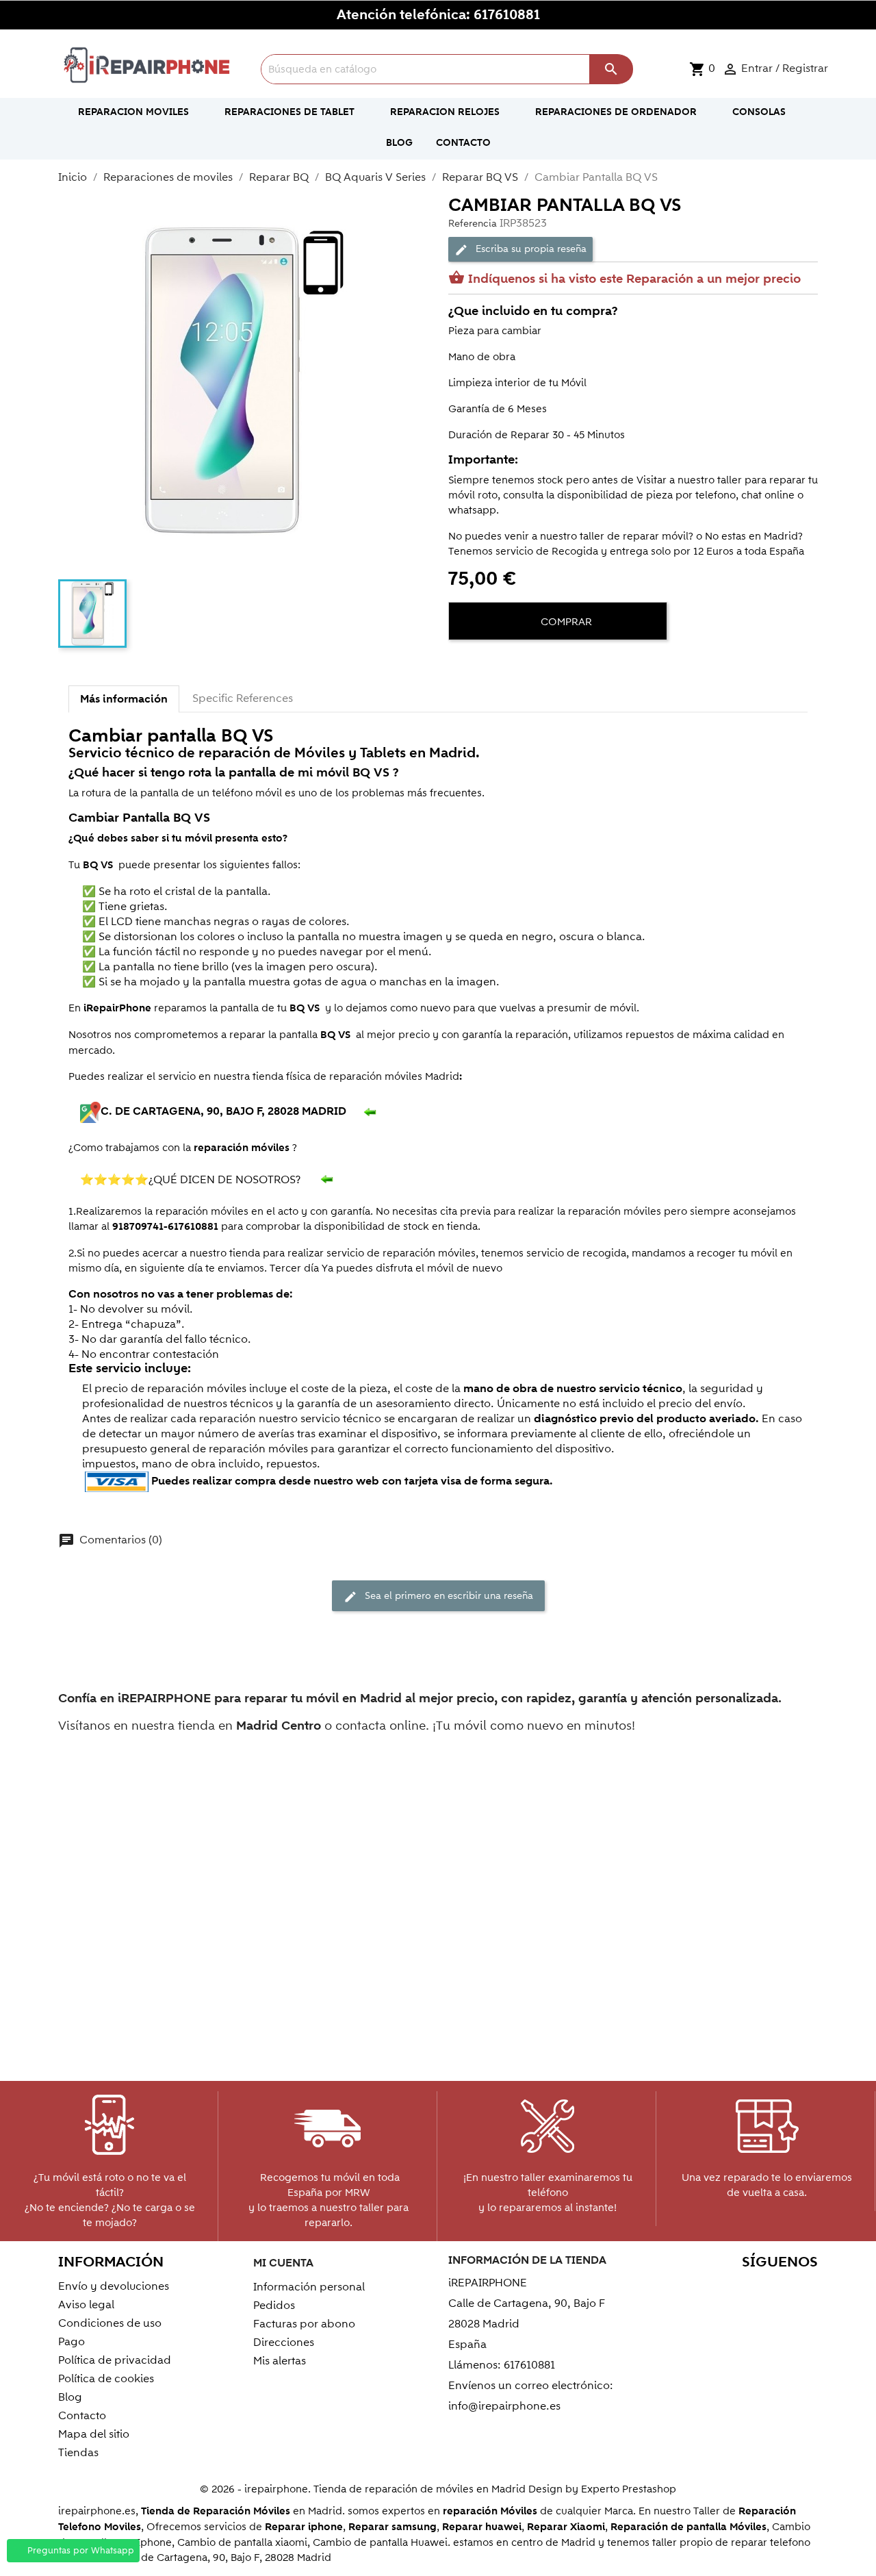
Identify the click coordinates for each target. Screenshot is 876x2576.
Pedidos (274, 2306)
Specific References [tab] (243, 698)
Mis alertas (280, 2361)
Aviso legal (86, 2305)
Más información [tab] (124, 699)
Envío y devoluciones (114, 2286)
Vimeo (774, 2289)
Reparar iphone (304, 2527)
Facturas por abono (304, 2324)
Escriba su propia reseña (520, 249)
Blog (70, 2397)
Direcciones (284, 2343)
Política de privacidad (115, 2360)
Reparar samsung (392, 2527)
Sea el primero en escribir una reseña (438, 1596)
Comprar (565, 622)
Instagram (803, 2289)
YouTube (715, 2289)
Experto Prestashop (629, 2489)
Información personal (309, 2287)
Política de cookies (106, 2379)
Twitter (685, 2289)
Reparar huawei (482, 2527)
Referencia (473, 224)
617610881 (507, 15)
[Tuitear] (487, 664)
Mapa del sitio (94, 2434)
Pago (72, 2342)
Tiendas (78, 2453)
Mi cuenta (283, 2263)
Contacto (82, 2416)
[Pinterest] (511, 664)
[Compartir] (462, 664)
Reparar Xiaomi (566, 2527)
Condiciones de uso (110, 2323)
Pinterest (744, 2289)
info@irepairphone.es (504, 2406)
